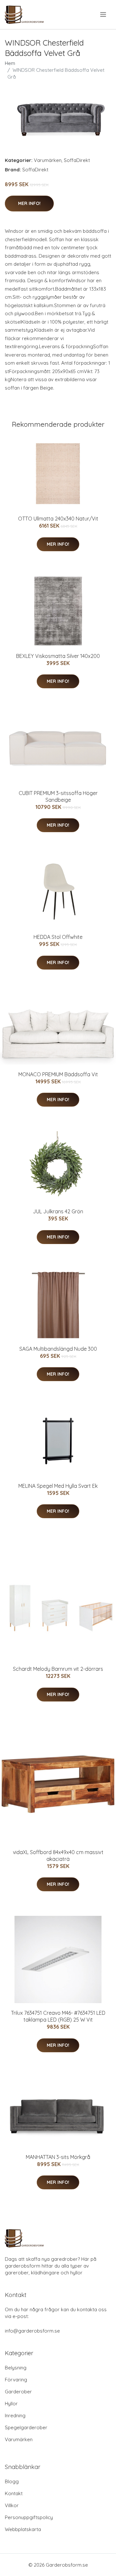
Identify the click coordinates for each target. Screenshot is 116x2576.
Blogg (12, 2481)
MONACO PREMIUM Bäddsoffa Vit (58, 1074)
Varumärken (48, 160)
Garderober (18, 2392)
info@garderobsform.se (32, 2331)
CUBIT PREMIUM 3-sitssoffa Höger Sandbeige (58, 796)
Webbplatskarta (23, 2529)
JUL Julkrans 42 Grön (58, 1211)
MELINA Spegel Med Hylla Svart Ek (58, 1486)
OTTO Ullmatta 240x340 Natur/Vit (58, 519)
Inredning (15, 2415)
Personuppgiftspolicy (29, 2517)
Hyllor (11, 2404)
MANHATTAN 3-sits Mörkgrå (58, 2157)
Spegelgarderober (26, 2427)
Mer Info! (29, 203)
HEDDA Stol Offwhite (58, 937)
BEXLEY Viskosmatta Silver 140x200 (58, 656)
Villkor (12, 2505)
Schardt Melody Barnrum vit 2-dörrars (58, 1669)
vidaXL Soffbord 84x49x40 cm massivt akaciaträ (58, 1856)
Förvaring (16, 2380)
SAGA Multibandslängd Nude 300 (58, 1349)
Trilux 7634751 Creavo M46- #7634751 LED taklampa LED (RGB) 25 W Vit (58, 2016)
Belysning (16, 2368)
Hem (10, 63)
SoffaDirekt (77, 160)
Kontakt (14, 2493)
